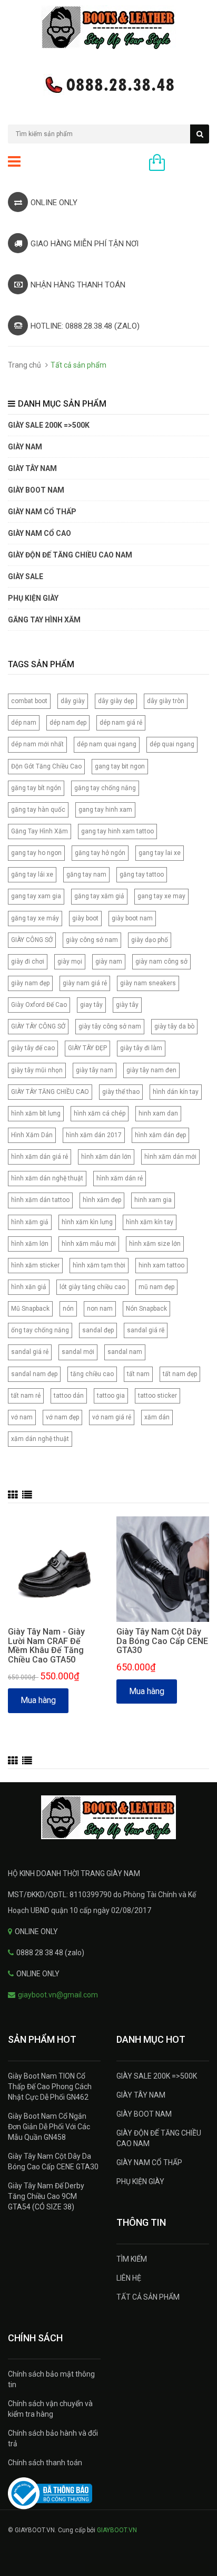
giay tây (91, 1005)
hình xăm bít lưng (36, 1113)
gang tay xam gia (36, 896)
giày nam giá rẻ (85, 983)
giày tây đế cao (33, 1048)
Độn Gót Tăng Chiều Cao (46, 766)
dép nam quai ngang (107, 744)
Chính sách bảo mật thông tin (51, 2379)
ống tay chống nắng (40, 1330)
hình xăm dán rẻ (120, 1178)
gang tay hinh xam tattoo (117, 831)
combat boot (29, 701)
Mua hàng (38, 1700)
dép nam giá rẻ (121, 723)
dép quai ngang (172, 744)
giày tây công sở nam (110, 1026)
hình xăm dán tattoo (40, 1200)
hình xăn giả (29, 1287)
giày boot (85, 918)
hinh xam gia (153, 1200)
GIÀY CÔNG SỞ (32, 940)
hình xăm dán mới (170, 1157)
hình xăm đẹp (102, 1200)
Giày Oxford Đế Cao (39, 1005)
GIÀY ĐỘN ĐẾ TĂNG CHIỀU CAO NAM (70, 555)
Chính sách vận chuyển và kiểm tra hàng (50, 2409)
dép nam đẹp (68, 723)
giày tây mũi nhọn (37, 1070)
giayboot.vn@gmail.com (58, 1995)
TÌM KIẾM (132, 2259)
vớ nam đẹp (62, 1417)
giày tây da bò (174, 1026)
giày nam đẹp (30, 983)
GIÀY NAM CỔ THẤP (149, 2162)
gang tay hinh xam (105, 810)
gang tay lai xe (160, 853)
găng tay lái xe (32, 874)
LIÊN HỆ (129, 2278)
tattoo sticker (157, 1396)
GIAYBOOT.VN (117, 2530)
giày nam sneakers (148, 983)
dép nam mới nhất (37, 744)
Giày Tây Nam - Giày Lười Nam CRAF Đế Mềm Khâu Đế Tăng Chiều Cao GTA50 (46, 1646)
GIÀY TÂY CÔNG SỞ (38, 1026)
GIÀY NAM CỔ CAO (40, 533)
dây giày (73, 701)
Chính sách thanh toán (45, 2463)
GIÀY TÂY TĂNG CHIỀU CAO (50, 1092)
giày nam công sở (161, 962)
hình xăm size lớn (155, 1244)
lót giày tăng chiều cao (92, 1287)
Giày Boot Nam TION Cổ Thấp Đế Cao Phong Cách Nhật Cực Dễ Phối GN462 (50, 2087)
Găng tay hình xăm (44, 620)
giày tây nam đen (151, 1070)
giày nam (109, 962)
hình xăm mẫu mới (89, 1244)
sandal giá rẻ (30, 1352)
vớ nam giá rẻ (112, 1417)
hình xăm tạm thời (99, 1265)
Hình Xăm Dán (32, 1135)
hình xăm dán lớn (106, 1157)
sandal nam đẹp (34, 1374)
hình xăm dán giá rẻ (40, 1157)
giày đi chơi (28, 962)
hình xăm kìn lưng (87, 1222)
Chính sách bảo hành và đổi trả (53, 2438)
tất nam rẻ (26, 1396)
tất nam (138, 1374)
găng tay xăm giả (99, 896)
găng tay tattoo (142, 874)
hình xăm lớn (30, 1244)
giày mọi (70, 962)
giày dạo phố (150, 940)
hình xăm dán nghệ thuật (47, 1178)
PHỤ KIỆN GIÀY (33, 598)
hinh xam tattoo (161, 1265)
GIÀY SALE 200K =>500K (49, 425)
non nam (100, 1309)
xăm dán (157, 1417)
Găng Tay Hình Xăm (40, 831)
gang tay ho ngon (36, 853)
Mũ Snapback (30, 1309)
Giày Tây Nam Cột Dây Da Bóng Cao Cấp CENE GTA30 (162, 1641)
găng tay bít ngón (36, 788)
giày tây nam (95, 1070)
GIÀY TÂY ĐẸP (87, 1048)
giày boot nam (132, 918)
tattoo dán (69, 1396)
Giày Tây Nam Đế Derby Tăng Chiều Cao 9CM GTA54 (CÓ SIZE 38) (46, 2196)
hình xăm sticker (35, 1265)
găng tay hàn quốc (38, 810)
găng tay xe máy (35, 918)
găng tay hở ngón (100, 853)
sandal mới (78, 1352)
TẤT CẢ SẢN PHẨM (148, 2297)
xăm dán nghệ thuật (40, 1439)
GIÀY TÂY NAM (32, 468)
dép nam (24, 723)
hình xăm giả (30, 1222)
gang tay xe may (161, 896)
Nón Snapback (146, 1309)
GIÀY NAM (25, 447)
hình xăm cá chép (100, 1113)
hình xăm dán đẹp (160, 1135)
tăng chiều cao (92, 1374)
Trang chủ (24, 365)
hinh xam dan (158, 1113)
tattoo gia (111, 1396)
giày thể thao (121, 1092)
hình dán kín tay (176, 1092)
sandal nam (125, 1352)
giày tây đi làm (141, 1048)
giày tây (127, 1005)
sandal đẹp (98, 1330)
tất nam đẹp (180, 1374)
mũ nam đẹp (156, 1287)
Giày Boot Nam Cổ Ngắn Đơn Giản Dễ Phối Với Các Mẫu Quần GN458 (49, 2127)
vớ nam (22, 1417)
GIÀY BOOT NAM (36, 490)
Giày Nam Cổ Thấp (42, 512)
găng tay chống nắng (105, 788)
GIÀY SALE (26, 576)
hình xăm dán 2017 (94, 1135)
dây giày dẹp (116, 701)
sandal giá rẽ (146, 1330)
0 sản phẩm (190, 164)
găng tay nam (86, 874)
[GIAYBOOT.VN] (108, 1817)
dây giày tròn (166, 701)
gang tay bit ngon (120, 766)
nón (68, 1309)
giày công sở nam (92, 940)
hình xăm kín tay (150, 1222)
